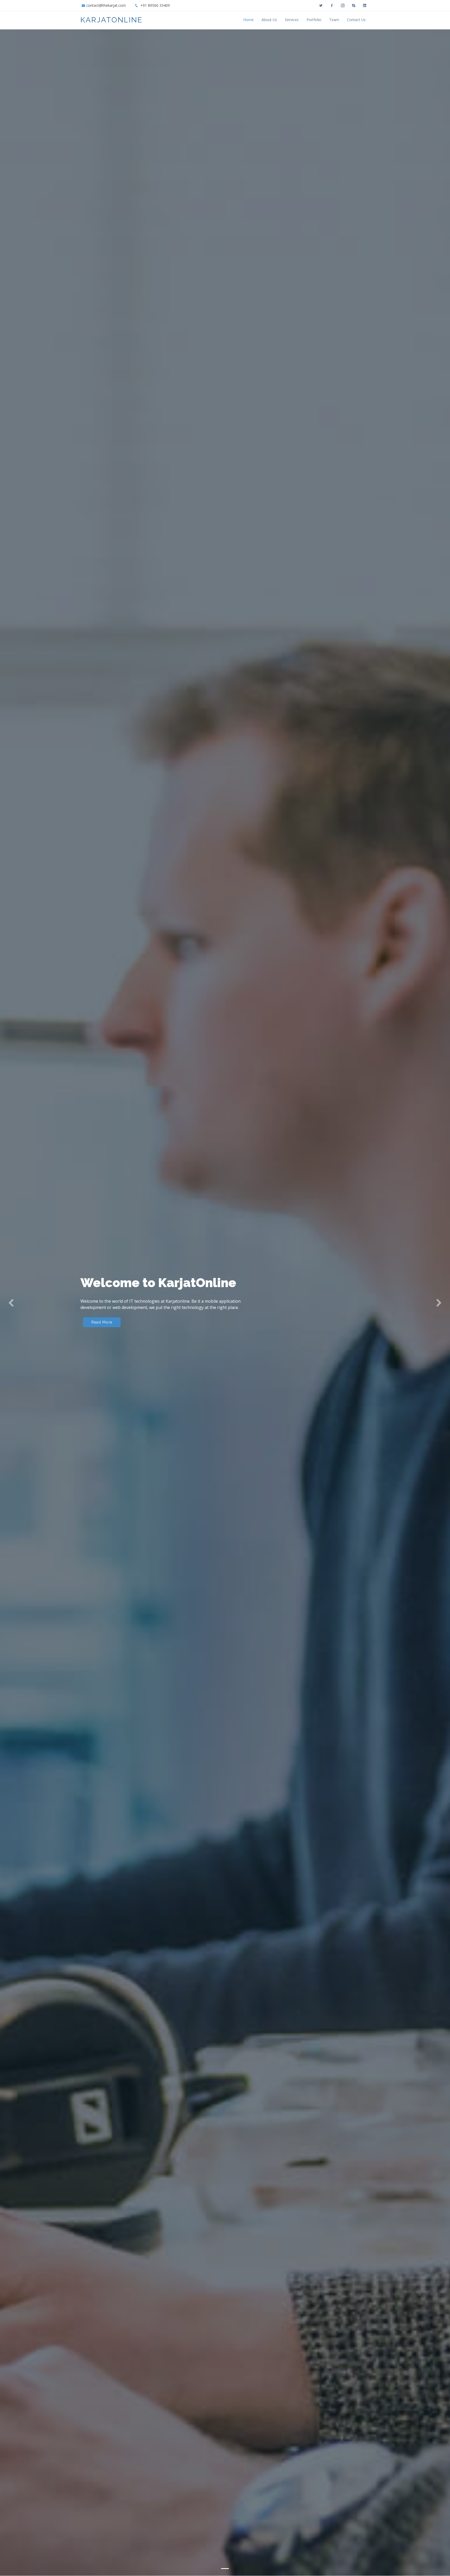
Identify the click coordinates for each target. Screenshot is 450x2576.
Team (334, 20)
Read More (102, 1322)
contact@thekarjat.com (106, 5)
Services (292, 20)
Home (248, 20)
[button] (11, 1303)
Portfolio (314, 20)
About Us (269, 20)
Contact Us (356, 20)
